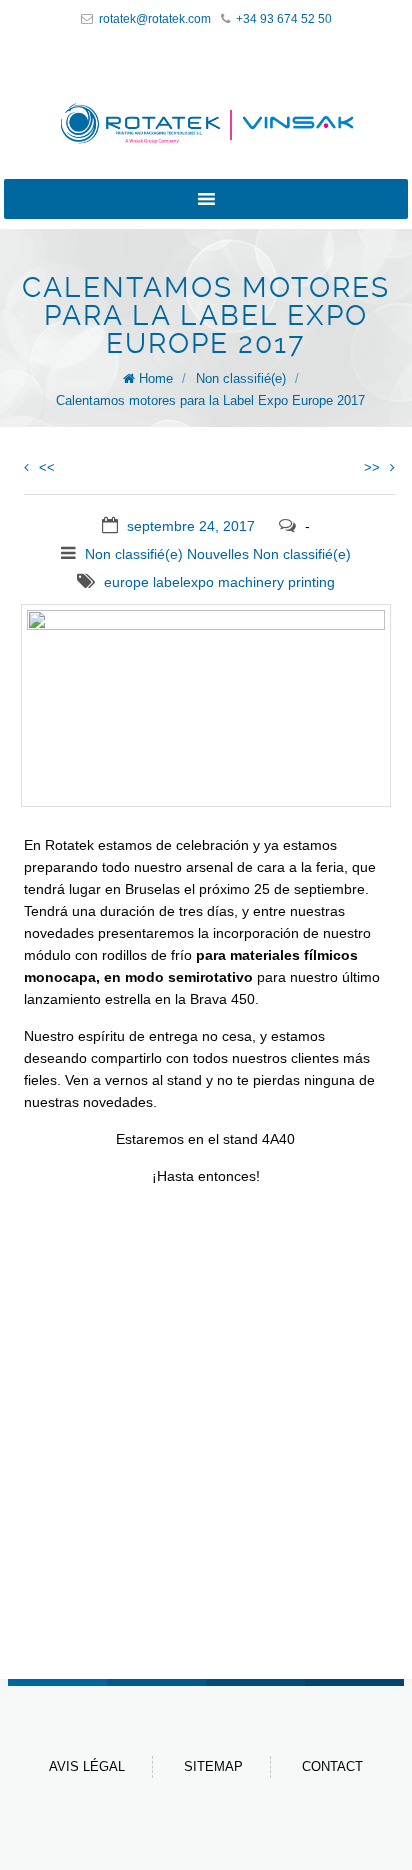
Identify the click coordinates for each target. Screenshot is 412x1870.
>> (372, 467)
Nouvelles (218, 554)
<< (47, 467)
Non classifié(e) (241, 378)
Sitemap (213, 1766)
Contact (332, 1766)
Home (156, 378)
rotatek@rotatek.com (155, 19)
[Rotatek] (206, 123)
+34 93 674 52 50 (284, 19)
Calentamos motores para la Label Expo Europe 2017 (210, 400)
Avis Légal (87, 1766)
